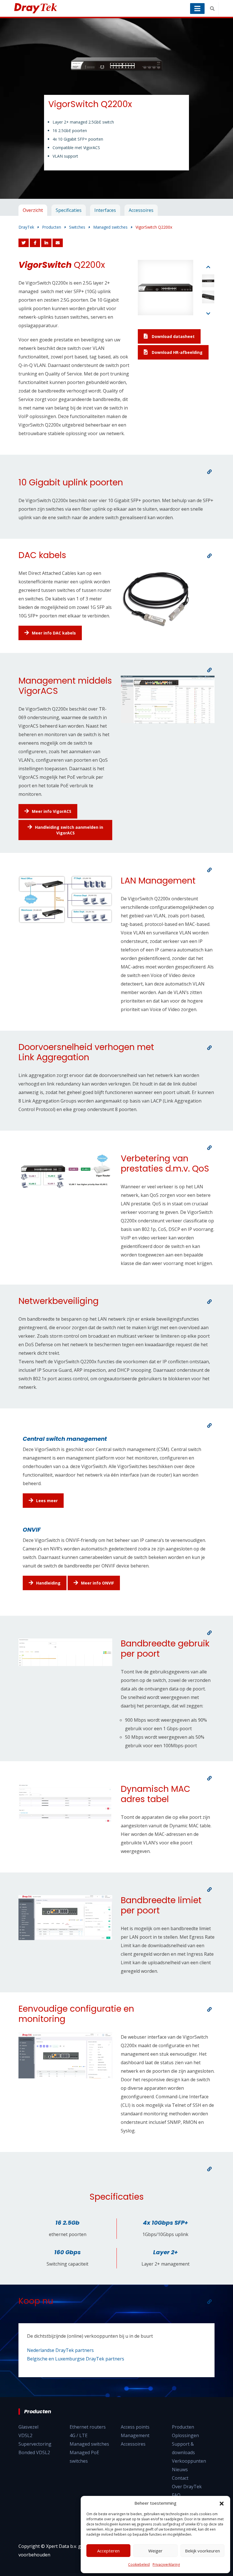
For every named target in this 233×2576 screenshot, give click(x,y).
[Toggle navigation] (197, 9)
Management (135, 2435)
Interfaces (105, 210)
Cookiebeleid (139, 2564)
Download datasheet (173, 336)
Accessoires (141, 210)
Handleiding (48, 1583)
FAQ (176, 2495)
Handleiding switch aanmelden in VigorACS (69, 830)
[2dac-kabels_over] (209, 556)
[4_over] (209, 870)
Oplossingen (185, 2435)
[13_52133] (209, 2169)
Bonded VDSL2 (34, 2452)
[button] (222, 2503)
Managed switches (89, 2444)
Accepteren (108, 2551)
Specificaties (69, 210)
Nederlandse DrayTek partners (60, 2350)
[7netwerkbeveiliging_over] (209, 1302)
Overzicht (33, 210)
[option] (116, 108)
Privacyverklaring (166, 2564)
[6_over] (209, 1148)
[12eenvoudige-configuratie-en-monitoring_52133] (209, 2009)
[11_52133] (209, 1890)
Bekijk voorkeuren (202, 2551)
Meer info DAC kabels (54, 633)
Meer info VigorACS (52, 811)
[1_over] (209, 472)
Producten (183, 2427)
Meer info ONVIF (97, 1583)
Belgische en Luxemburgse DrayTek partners (76, 2359)
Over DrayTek (187, 2487)
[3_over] (209, 670)
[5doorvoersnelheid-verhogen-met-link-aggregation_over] (209, 1048)
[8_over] (209, 1425)
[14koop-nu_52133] (209, 2302)
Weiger (155, 2551)
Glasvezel (28, 2427)
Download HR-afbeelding (177, 352)
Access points (135, 2427)
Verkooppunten (189, 2461)
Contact (180, 2478)
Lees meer (47, 1501)
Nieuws (180, 2469)
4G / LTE (79, 2435)
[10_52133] (209, 1778)
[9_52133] (209, 1633)
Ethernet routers (88, 2427)
